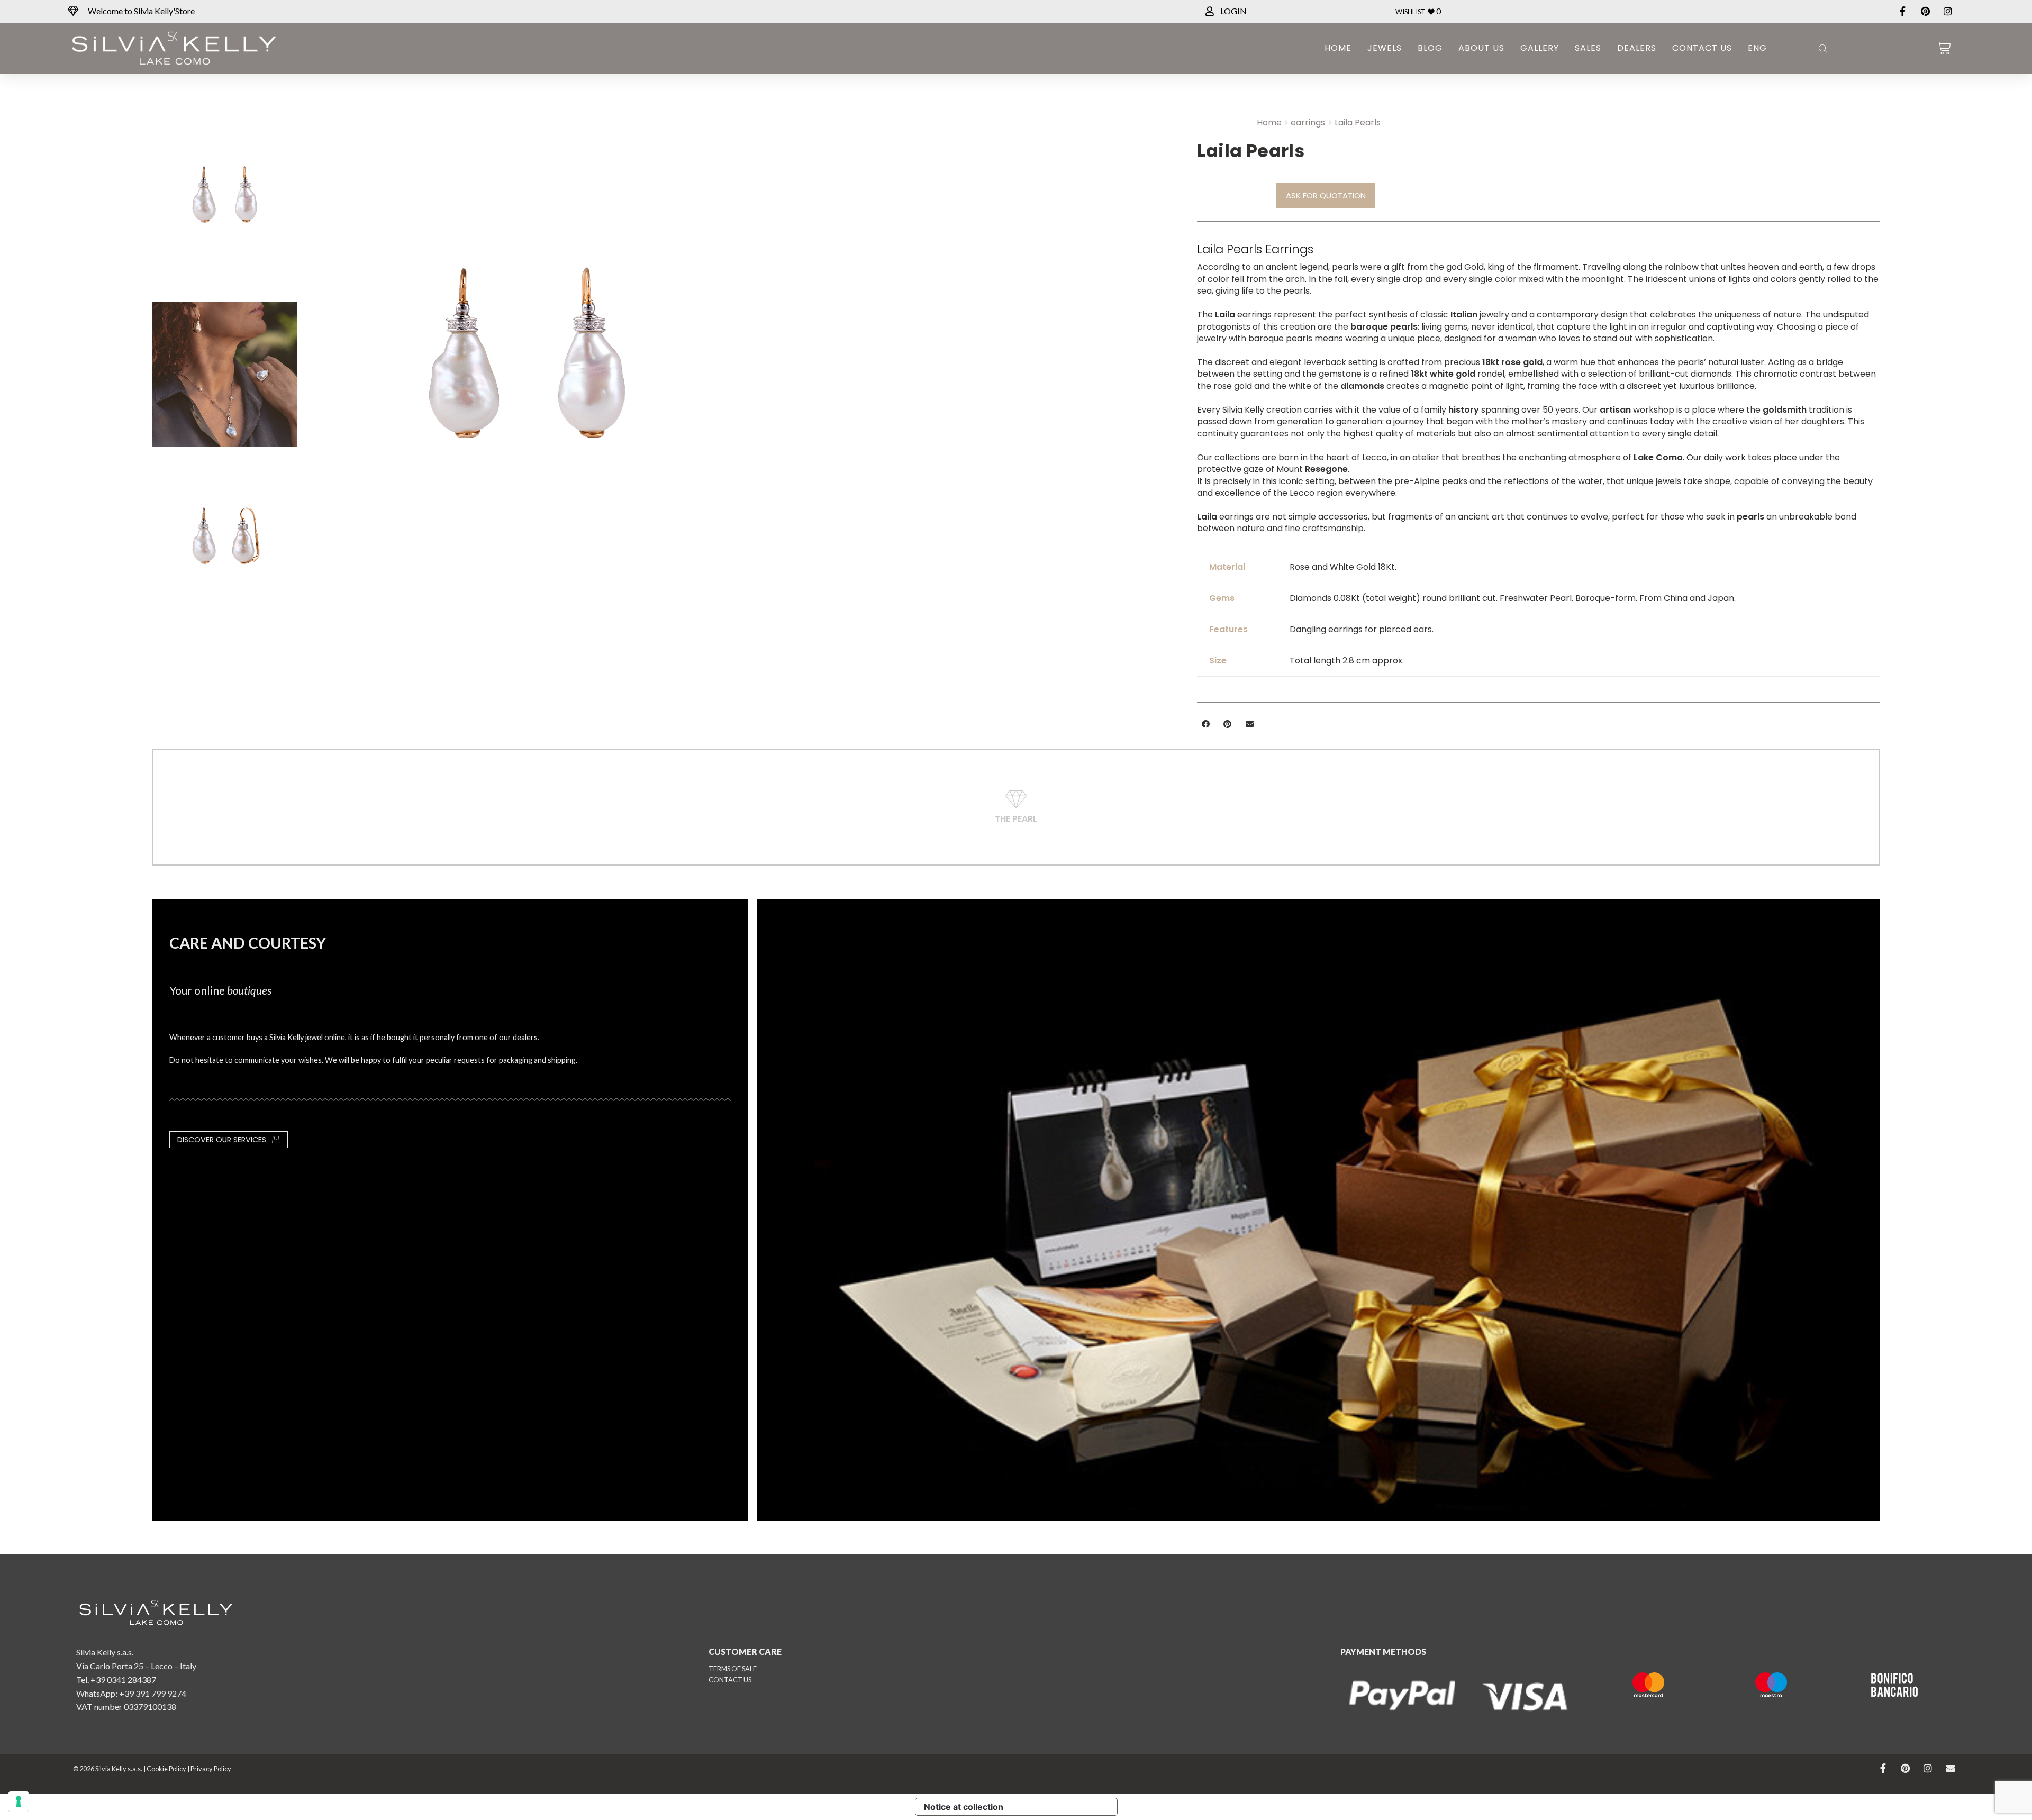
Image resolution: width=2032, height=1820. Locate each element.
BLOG (1430, 48)
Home (1338, 48)
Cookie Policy (166, 1769)
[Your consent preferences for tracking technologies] (19, 1801)
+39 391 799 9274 (153, 1693)
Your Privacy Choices (1065, 1807)
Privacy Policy (211, 1769)
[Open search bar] (1822, 48)
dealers (1637, 48)
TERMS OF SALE (733, 1669)
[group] (744, 380)
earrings (1308, 122)
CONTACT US (730, 1680)
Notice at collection (964, 1807)
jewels (1385, 48)
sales (1588, 48)
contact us (1702, 48)
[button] (1205, 724)
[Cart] (1944, 48)
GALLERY (1540, 48)
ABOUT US (1481, 48)
